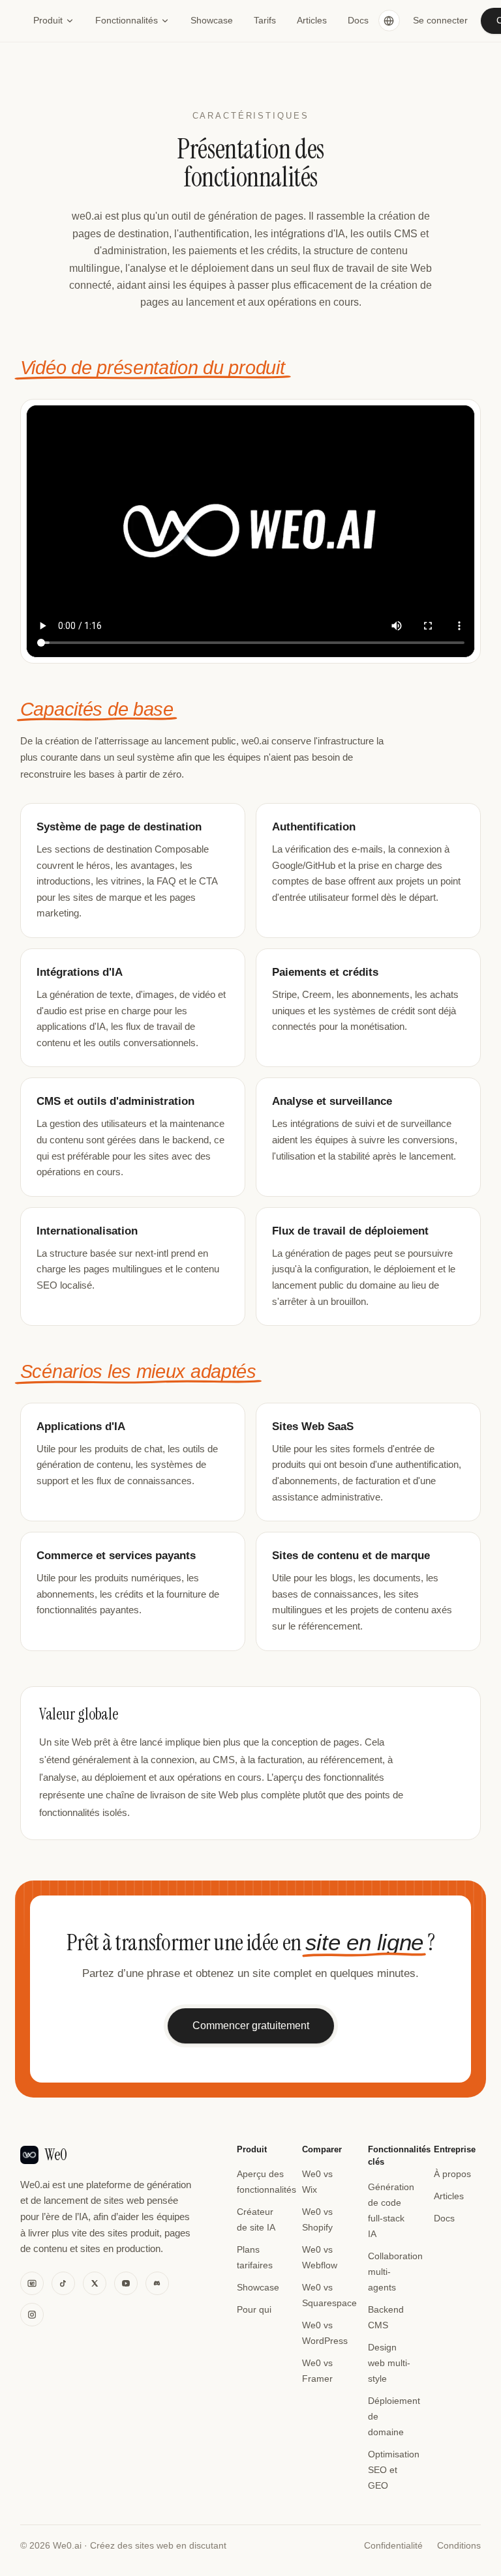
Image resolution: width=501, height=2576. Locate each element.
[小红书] (32, 2283)
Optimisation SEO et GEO (394, 2470)
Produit (48, 20)
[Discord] (157, 2283)
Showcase (212, 20)
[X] (95, 2283)
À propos (452, 2174)
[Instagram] (32, 2315)
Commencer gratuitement (251, 2026)
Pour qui (254, 2309)
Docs (358, 20)
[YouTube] (126, 2283)
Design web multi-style (389, 2363)
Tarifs (265, 20)
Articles (312, 20)
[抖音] (63, 2283)
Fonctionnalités (127, 20)
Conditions (459, 2546)
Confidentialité (393, 2546)
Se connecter (440, 20)
